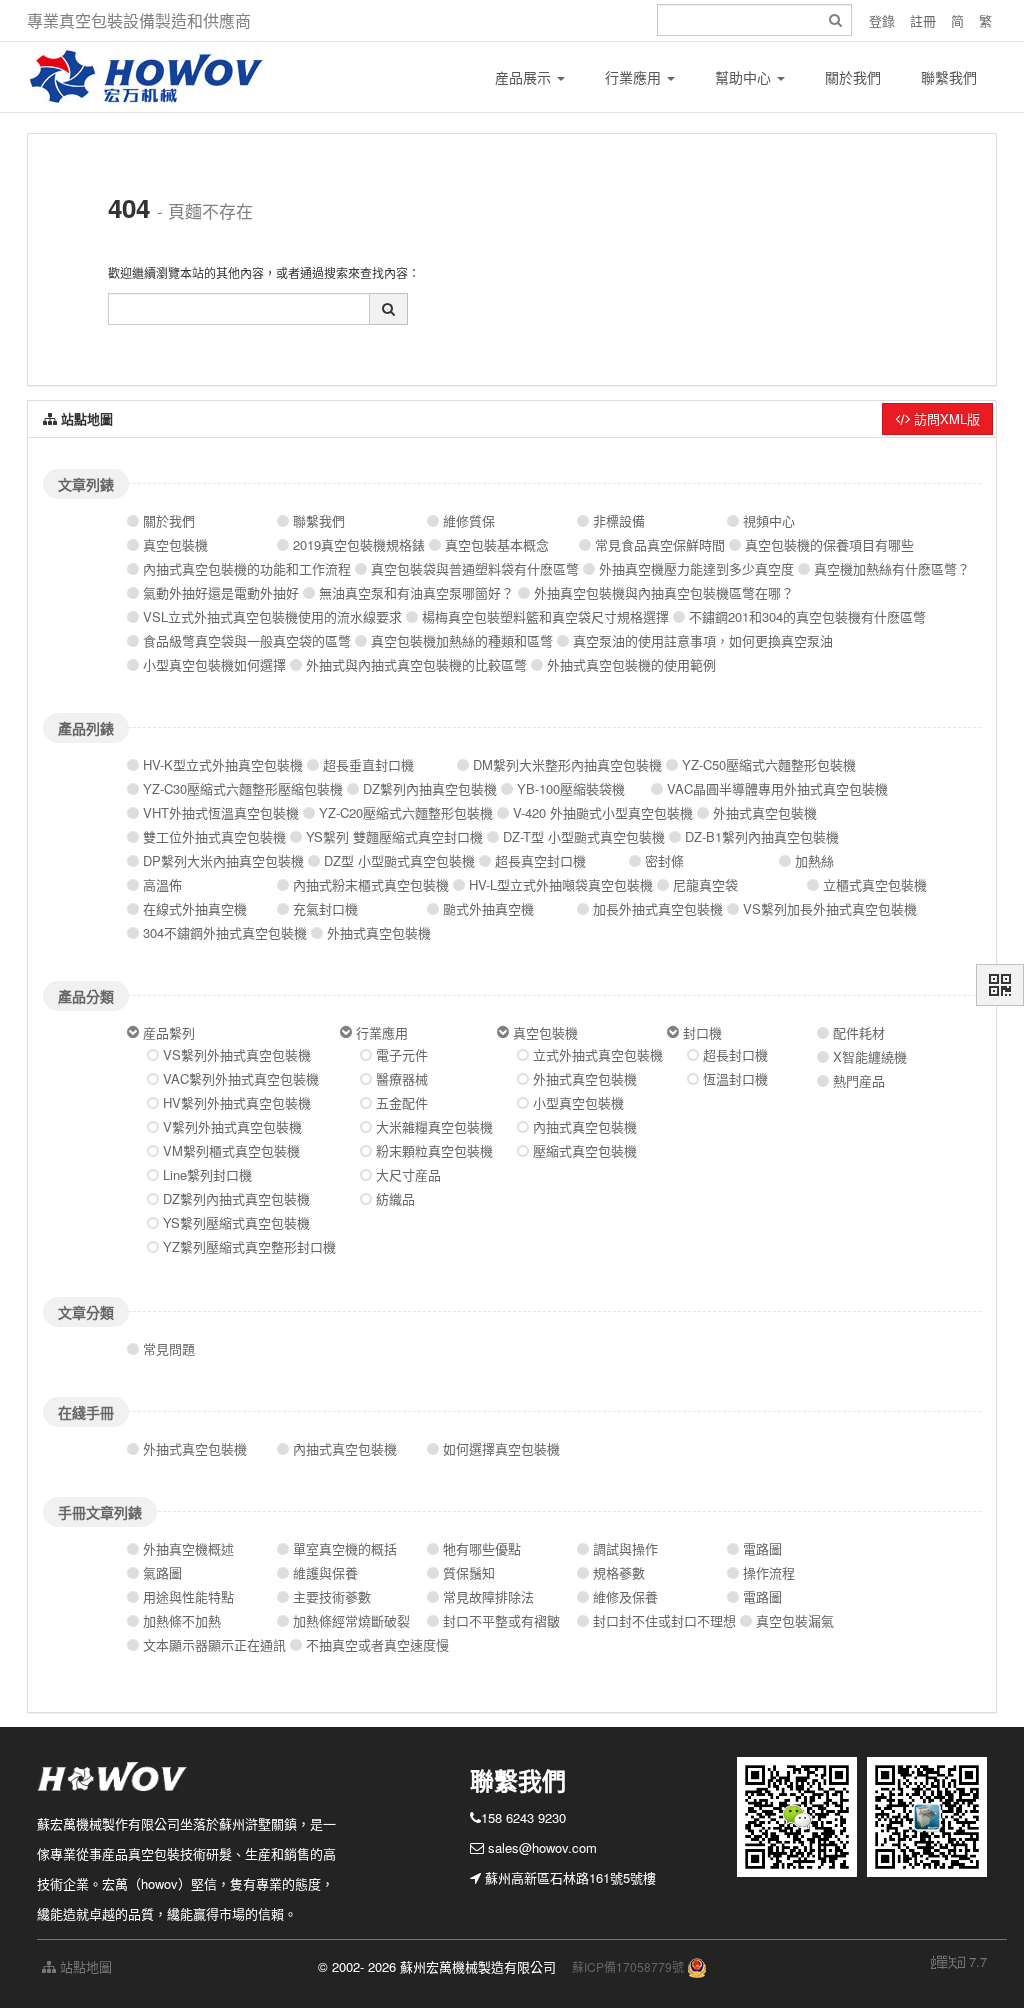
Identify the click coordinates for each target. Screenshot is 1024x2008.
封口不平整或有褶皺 (501, 1620)
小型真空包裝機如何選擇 (214, 664)
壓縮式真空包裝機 (585, 1150)
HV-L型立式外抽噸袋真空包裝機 (561, 884)
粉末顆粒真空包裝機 (434, 1150)
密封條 (664, 860)
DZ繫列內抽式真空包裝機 (236, 1198)
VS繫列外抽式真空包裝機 (237, 1054)
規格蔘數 (619, 1572)
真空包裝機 (175, 544)
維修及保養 (625, 1596)
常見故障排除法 (488, 1596)
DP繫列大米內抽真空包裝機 (223, 860)
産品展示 (525, 77)
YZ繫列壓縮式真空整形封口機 (249, 1246)
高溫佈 (162, 884)
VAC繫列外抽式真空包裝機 (241, 1078)
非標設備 (619, 520)
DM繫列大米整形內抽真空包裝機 (567, 764)
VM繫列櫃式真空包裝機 (231, 1150)
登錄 (882, 20)
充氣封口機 (325, 908)
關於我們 (853, 77)
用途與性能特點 (188, 1596)
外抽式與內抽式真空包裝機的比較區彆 (416, 664)
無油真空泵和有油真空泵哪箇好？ (416, 592)
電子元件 (402, 1054)
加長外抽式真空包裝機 (658, 908)
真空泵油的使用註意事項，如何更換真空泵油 (703, 640)
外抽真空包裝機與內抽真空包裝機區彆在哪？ (664, 592)
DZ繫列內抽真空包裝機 (430, 788)
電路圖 (762, 1548)
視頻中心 (769, 520)
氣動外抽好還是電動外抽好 (221, 592)
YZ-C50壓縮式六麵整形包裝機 (769, 764)
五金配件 (402, 1102)
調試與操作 (625, 1548)
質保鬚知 (469, 1572)
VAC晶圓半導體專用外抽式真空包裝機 (777, 788)
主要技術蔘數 (332, 1596)
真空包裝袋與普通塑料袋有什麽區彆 (475, 568)
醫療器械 (402, 1078)
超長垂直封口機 (368, 764)
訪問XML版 (945, 418)
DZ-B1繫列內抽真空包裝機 (762, 836)
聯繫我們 (949, 77)
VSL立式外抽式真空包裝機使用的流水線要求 (272, 616)
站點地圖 (84, 1966)
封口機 (702, 1032)
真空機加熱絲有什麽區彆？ (892, 568)
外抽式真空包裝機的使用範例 (631, 664)
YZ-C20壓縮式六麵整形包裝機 (406, 812)
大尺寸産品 (408, 1174)
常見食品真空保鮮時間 (660, 544)
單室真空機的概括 (345, 1548)
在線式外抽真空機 (195, 908)
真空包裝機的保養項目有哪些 (829, 544)
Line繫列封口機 (207, 1174)
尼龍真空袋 (705, 884)
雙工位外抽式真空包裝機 (214, 836)
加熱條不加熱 (182, 1620)
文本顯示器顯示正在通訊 (214, 1644)
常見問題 (169, 1348)
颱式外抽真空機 (488, 908)
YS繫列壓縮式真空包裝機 (236, 1222)
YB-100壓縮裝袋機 (571, 788)
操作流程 (769, 1572)
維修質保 (469, 520)
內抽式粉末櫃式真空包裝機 (371, 884)
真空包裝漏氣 (795, 1620)
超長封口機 (735, 1054)
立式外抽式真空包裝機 (598, 1054)
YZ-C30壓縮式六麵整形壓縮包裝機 (243, 788)
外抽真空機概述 (188, 1548)
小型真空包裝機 (578, 1102)
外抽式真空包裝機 (765, 812)
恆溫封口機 (735, 1078)
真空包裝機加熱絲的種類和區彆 (462, 640)
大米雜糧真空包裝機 (434, 1126)
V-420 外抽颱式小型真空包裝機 (603, 812)
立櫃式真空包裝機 (875, 884)
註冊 (923, 20)
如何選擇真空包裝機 (501, 1448)
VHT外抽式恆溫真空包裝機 (221, 812)
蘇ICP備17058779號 (628, 1966)
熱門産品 (859, 1080)
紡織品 (395, 1198)
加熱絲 (814, 860)
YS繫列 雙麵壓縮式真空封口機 (394, 836)
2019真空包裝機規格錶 (359, 544)
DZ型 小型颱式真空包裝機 (399, 860)
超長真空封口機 (540, 860)
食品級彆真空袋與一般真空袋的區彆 (247, 640)
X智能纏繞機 (870, 1056)
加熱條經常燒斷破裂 (351, 1620)
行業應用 (635, 77)
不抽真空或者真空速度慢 (377, 1644)
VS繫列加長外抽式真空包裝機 (830, 908)
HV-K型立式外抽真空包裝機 (223, 764)
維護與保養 (325, 1572)
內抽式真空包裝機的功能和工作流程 (247, 568)
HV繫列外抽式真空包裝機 (237, 1102)
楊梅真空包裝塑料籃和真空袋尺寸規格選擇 (545, 616)
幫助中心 (745, 77)
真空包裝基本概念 (497, 544)
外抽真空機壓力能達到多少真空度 (696, 568)
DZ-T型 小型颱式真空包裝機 (584, 836)
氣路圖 (162, 1572)
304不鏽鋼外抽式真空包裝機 (225, 932)
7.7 (959, 1962)
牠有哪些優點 (482, 1548)
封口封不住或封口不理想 (664, 1620)
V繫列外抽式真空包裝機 (232, 1126)
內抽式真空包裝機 (585, 1126)
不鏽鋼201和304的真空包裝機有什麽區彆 (807, 616)
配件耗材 (859, 1032)
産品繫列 (169, 1032)
